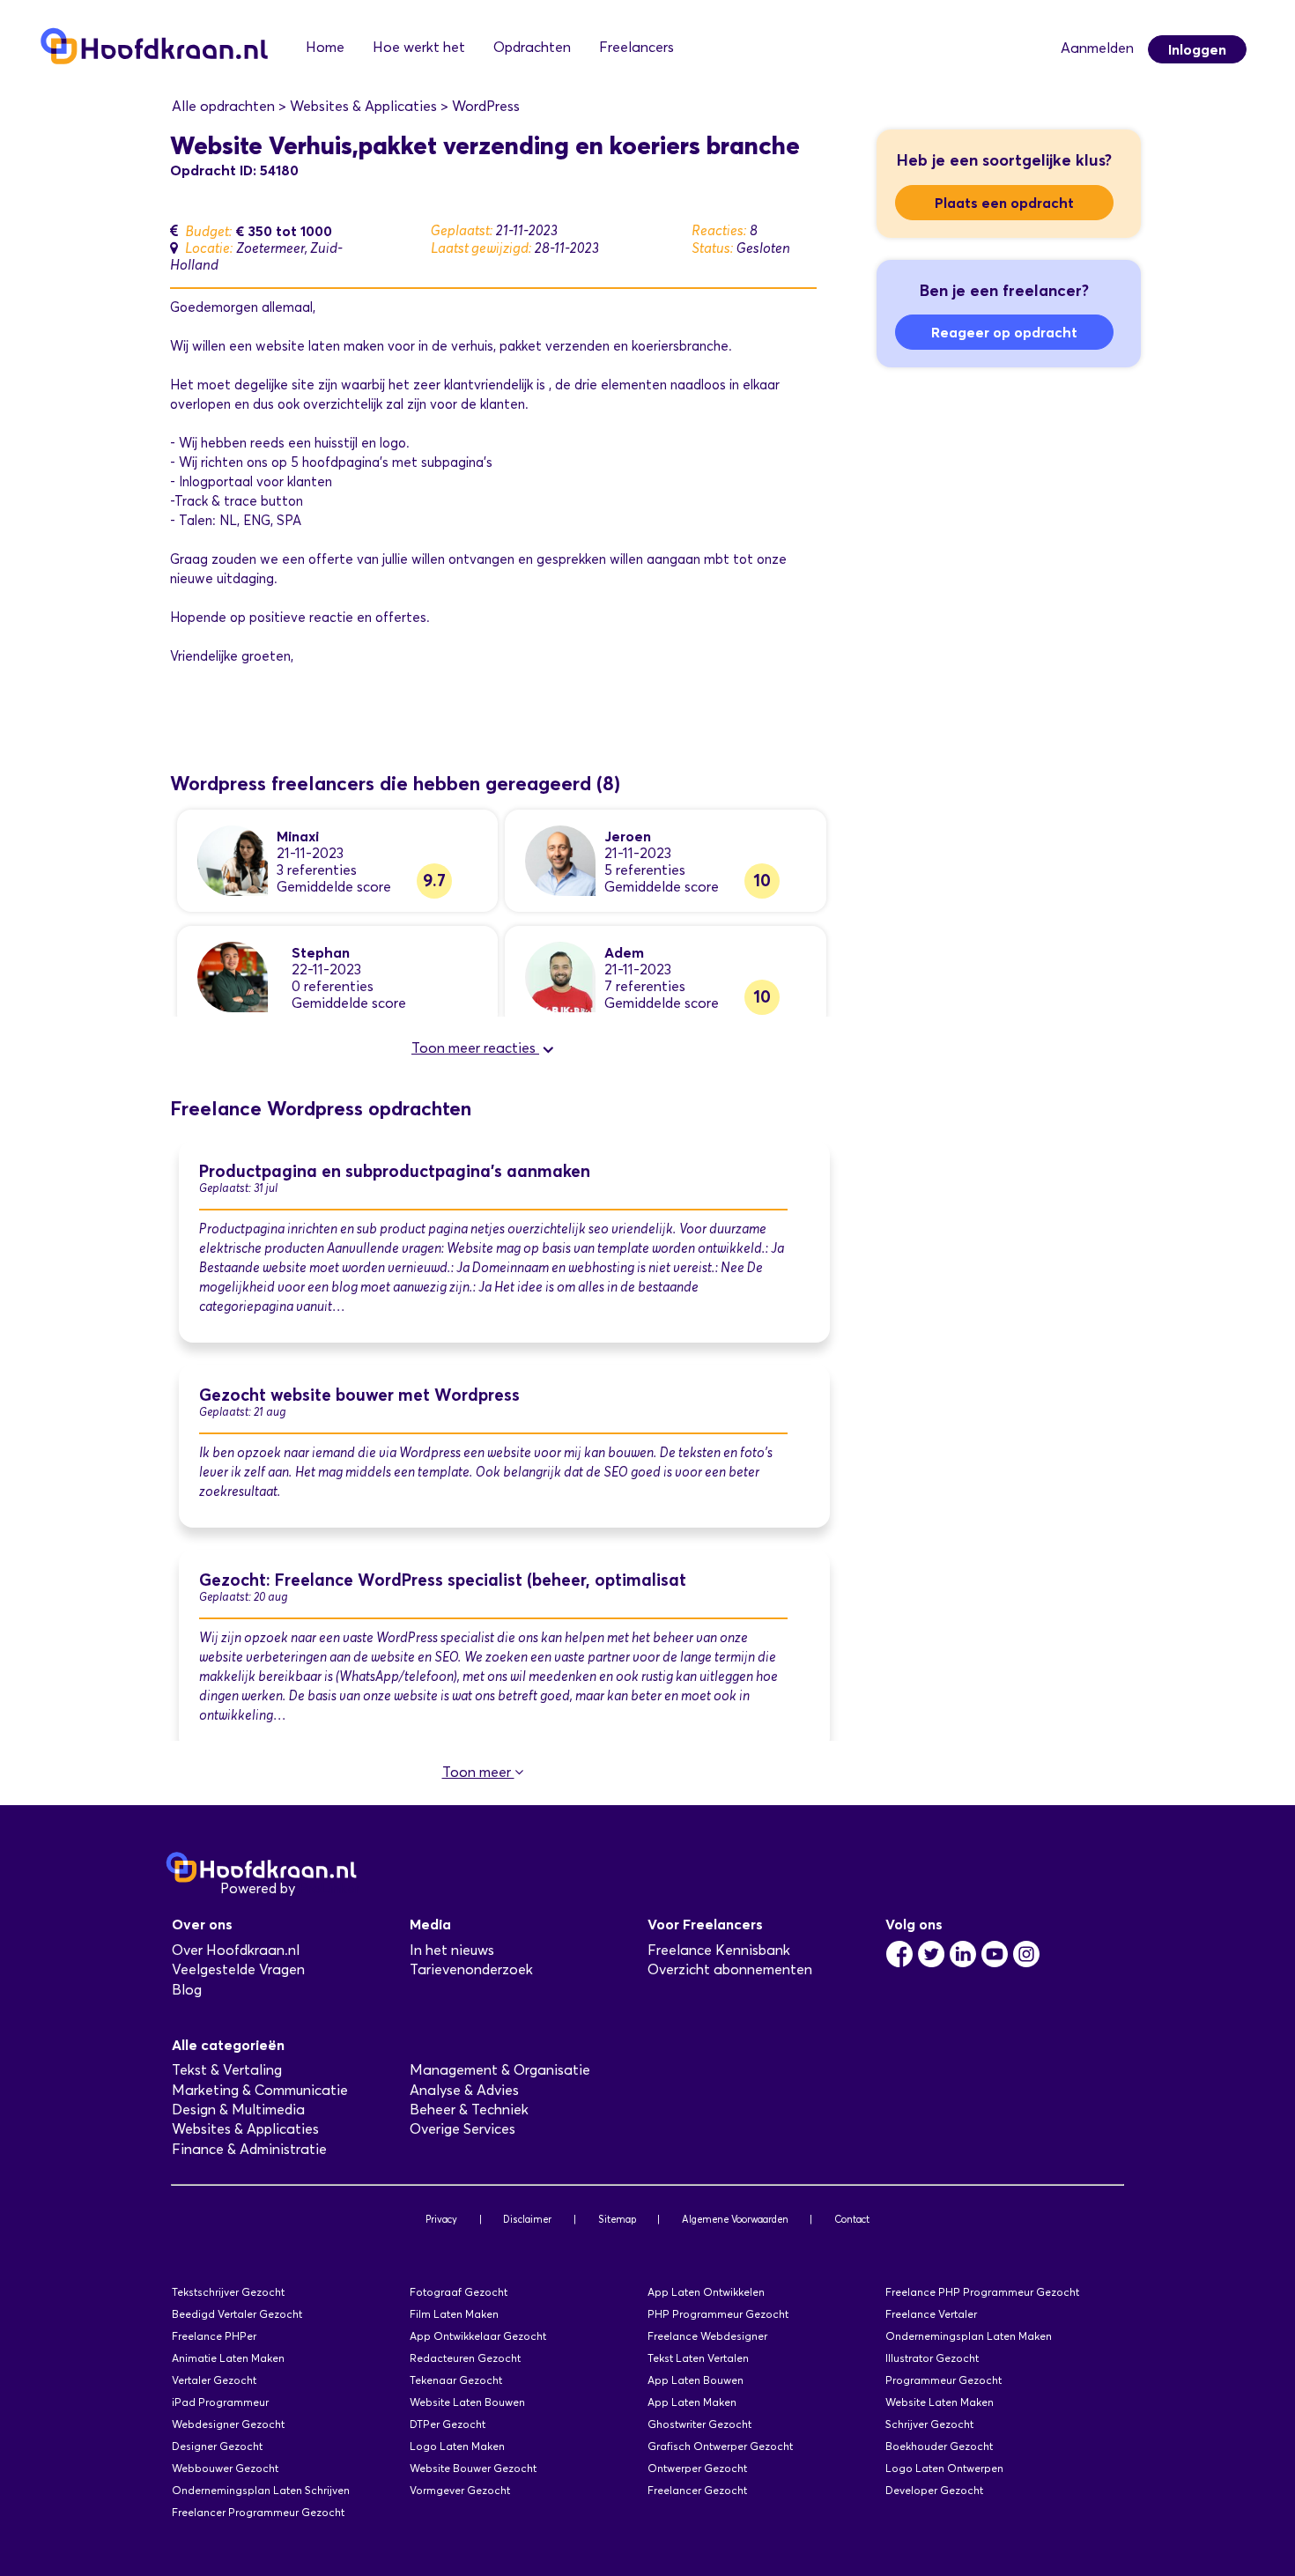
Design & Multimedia (238, 2110)
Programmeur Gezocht (943, 2380)
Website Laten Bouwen (467, 2402)
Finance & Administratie (249, 2149)
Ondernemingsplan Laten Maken (969, 2336)
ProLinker (329, 1888)
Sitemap (617, 2219)
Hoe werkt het (419, 47)
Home (325, 47)
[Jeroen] (560, 859)
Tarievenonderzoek (471, 1969)
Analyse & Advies (464, 2090)
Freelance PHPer (214, 2336)
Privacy (441, 2219)
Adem (624, 952)
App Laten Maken (692, 2402)
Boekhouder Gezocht (939, 2446)
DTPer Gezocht (448, 2424)
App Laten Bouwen (696, 2380)
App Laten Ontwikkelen (706, 2292)
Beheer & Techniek (469, 2110)
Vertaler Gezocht (214, 2380)
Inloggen (1197, 49)
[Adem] (560, 976)
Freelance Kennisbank (719, 1950)
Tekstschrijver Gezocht (228, 2292)
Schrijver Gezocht (929, 2424)
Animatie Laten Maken (228, 2358)
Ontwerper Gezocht (697, 2468)
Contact (852, 2219)
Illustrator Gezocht (932, 2358)
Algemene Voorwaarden (735, 2219)
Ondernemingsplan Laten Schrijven (261, 2490)
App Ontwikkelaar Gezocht (478, 2336)
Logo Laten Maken (457, 2446)
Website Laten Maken (940, 2402)
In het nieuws (452, 1950)
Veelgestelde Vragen (238, 1969)
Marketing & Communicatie (260, 2090)
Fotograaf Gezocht (459, 2292)
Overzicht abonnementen (730, 1969)
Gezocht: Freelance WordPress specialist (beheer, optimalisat (443, 1580)
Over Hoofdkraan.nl (236, 1950)
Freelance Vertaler (931, 2314)
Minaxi (298, 836)
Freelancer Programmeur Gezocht (258, 2512)
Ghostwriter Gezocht (699, 2424)
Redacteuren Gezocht (465, 2358)
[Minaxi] (233, 859)
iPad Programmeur (220, 2402)
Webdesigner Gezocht (228, 2424)
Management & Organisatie (500, 2070)
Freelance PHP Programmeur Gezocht (982, 2292)
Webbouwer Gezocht (225, 2468)
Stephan (321, 952)
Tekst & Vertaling (227, 2070)
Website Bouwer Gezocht (473, 2468)
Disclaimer (527, 2219)
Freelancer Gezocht (697, 2490)
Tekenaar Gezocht (456, 2380)
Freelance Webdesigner (707, 2336)
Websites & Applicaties (245, 2129)
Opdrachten (532, 47)
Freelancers (636, 47)
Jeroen (628, 836)
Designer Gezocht (217, 2446)
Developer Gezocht (934, 2490)
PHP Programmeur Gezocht (718, 2314)
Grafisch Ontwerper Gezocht (720, 2446)
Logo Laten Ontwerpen (944, 2468)
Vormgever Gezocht (460, 2490)
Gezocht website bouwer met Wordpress (359, 1395)
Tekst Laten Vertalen (698, 2358)
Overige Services (462, 2129)
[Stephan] (233, 976)
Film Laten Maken (454, 2314)
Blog (187, 1990)
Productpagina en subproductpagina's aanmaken (395, 1171)
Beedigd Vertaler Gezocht (237, 2314)
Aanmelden (1097, 48)
